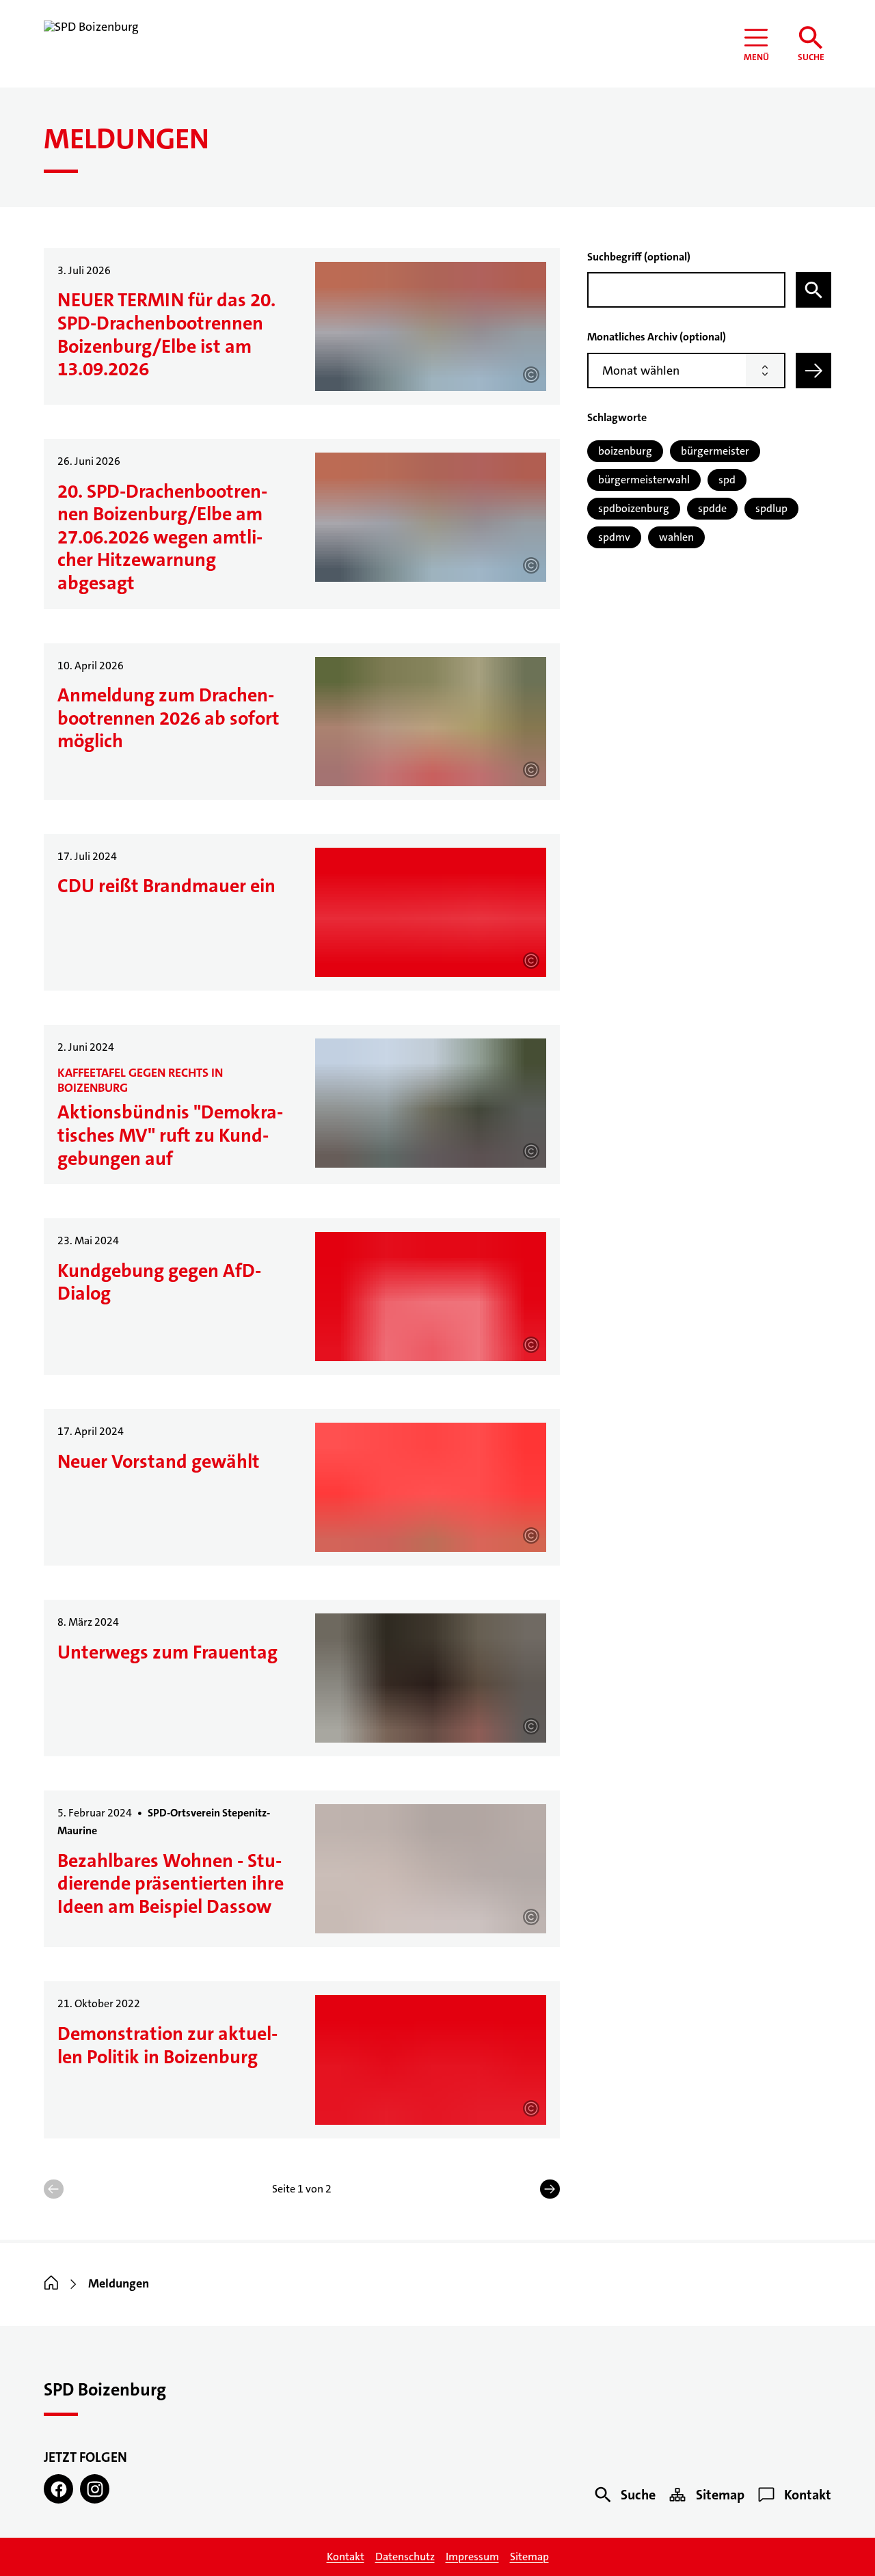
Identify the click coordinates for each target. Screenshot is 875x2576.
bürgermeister (715, 451)
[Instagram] (95, 2489)
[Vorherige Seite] (54, 2189)
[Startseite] (51, 2284)
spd (727, 480)
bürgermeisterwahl (644, 480)
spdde (712, 508)
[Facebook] (58, 2489)
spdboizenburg (634, 508)
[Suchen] (813, 290)
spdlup (771, 508)
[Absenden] (813, 371)
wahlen (676, 537)
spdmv (614, 537)
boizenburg (625, 451)
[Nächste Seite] (550, 2189)
